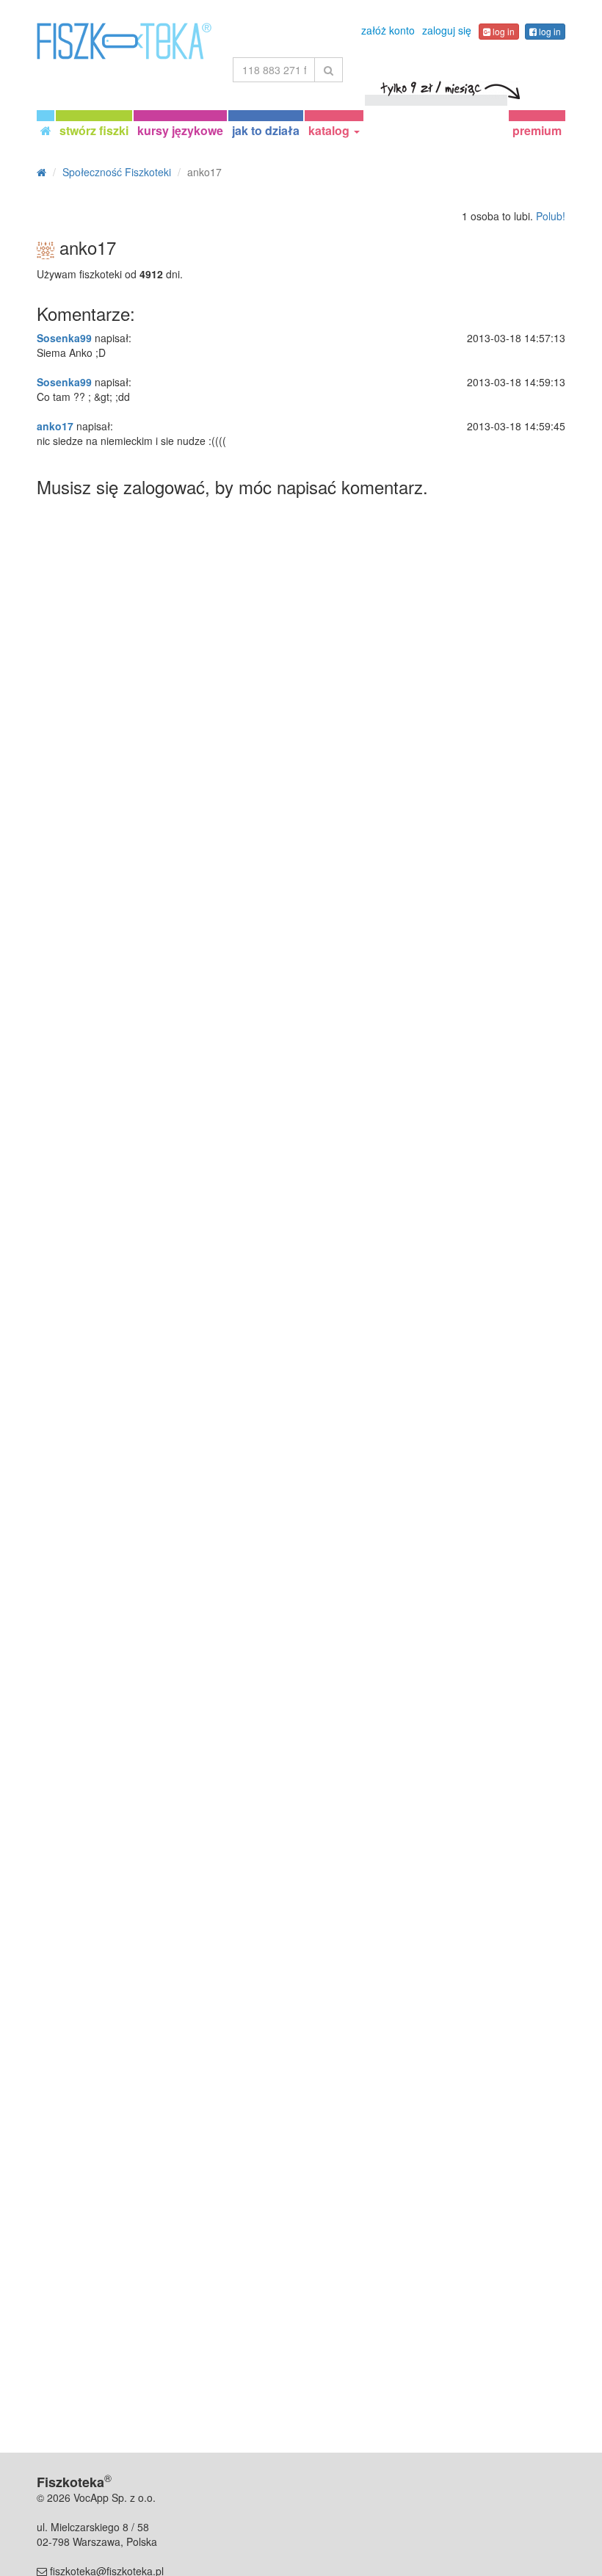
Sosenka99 (64, 338)
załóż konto (388, 30)
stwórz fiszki (94, 130)
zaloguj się (447, 30)
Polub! (551, 216)
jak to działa (266, 130)
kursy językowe (180, 130)
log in (503, 31)
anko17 (55, 426)
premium (537, 130)
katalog (330, 130)
